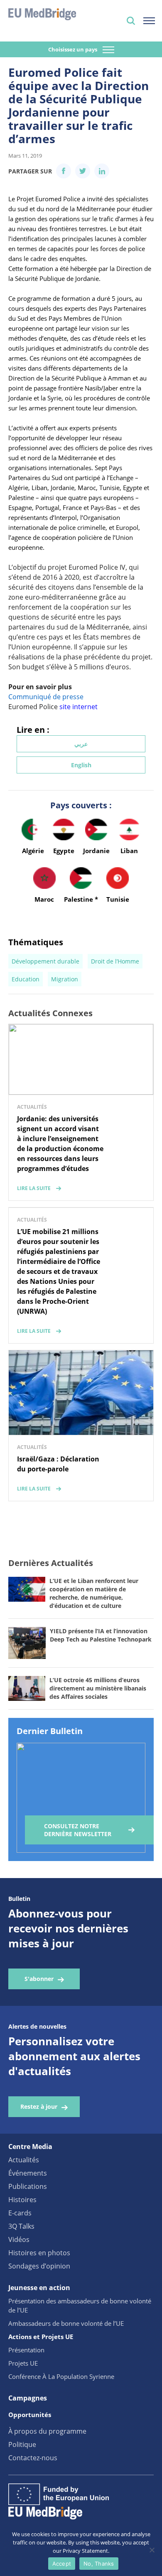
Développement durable (45, 961)
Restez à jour (39, 2106)
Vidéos (19, 2239)
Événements (28, 2173)
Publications (28, 2186)
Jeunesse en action (39, 2288)
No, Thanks (99, 2564)
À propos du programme (47, 2431)
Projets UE (23, 2363)
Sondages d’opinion (39, 2266)
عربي (81, 744)
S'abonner (39, 1979)
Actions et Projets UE (41, 2337)
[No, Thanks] (152, 2550)
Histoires (22, 2200)
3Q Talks (21, 2226)
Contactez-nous (33, 2458)
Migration (65, 979)
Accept (62, 2564)
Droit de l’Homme (115, 961)
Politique (22, 2444)
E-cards (20, 2213)
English (81, 765)
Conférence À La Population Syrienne (61, 2376)
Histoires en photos (39, 2253)
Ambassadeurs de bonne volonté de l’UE (66, 2323)
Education (26, 979)
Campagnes (28, 2398)
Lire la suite (34, 1188)
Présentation (26, 2350)
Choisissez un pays (73, 49)
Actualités (24, 2160)
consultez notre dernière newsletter (78, 1830)
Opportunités (30, 2415)
